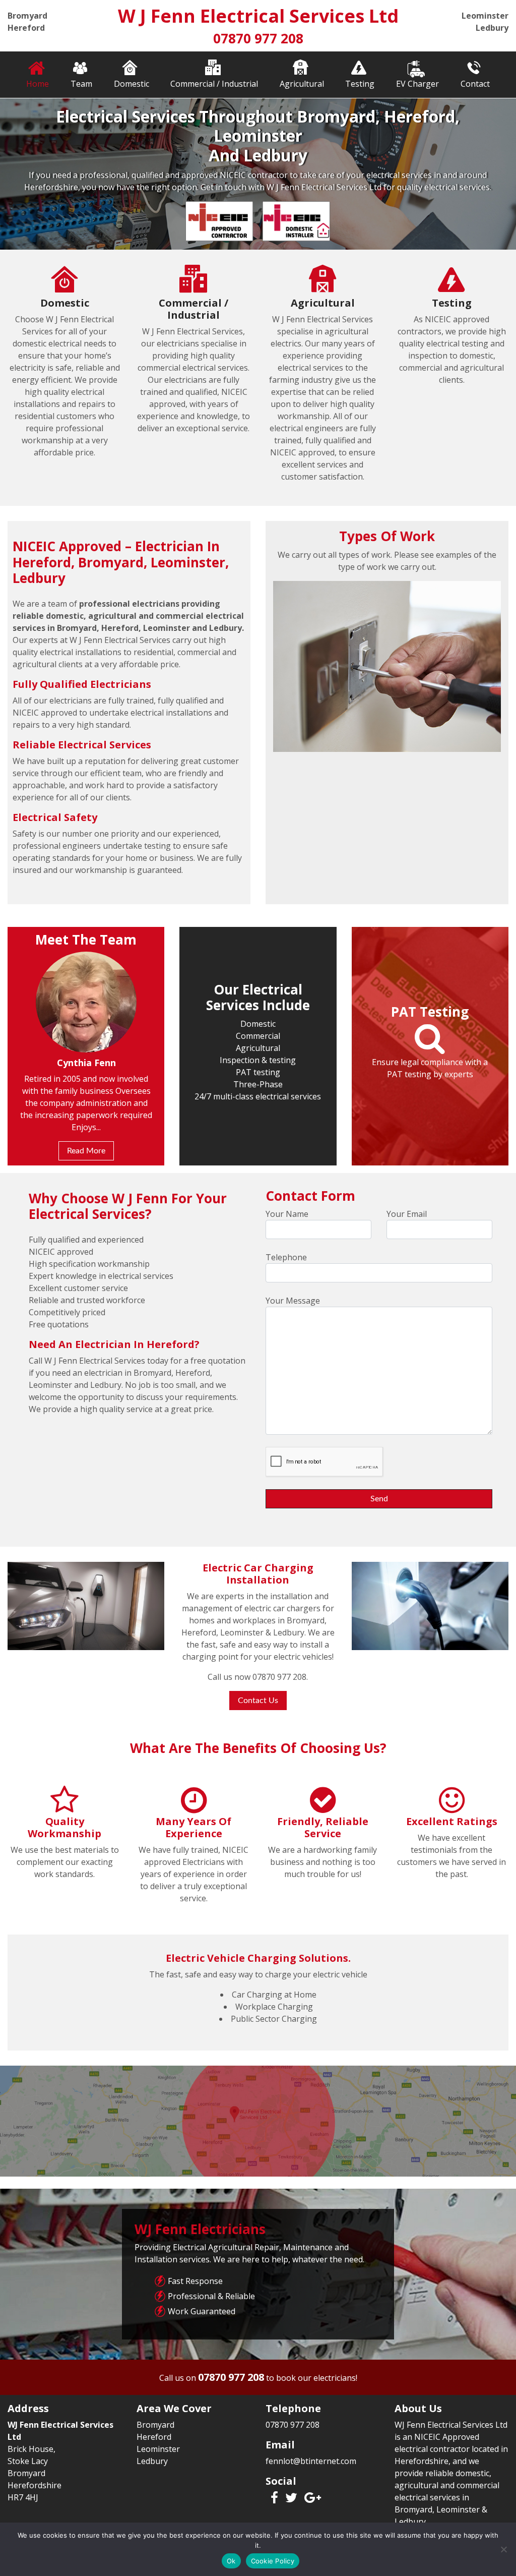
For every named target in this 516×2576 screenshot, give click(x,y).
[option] (258, 174)
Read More (86, 1139)
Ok (231, 2561)
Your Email (407, 1214)
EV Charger (417, 84)
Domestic (132, 84)
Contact (475, 84)
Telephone (286, 1257)
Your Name (287, 1214)
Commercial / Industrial (214, 84)
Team (81, 84)
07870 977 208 (258, 38)
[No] (503, 2549)
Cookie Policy (273, 2561)
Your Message (293, 1301)
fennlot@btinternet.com (311, 2461)
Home (38, 84)
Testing (360, 84)
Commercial (258, 1036)
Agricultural (302, 84)
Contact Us (258, 1701)
